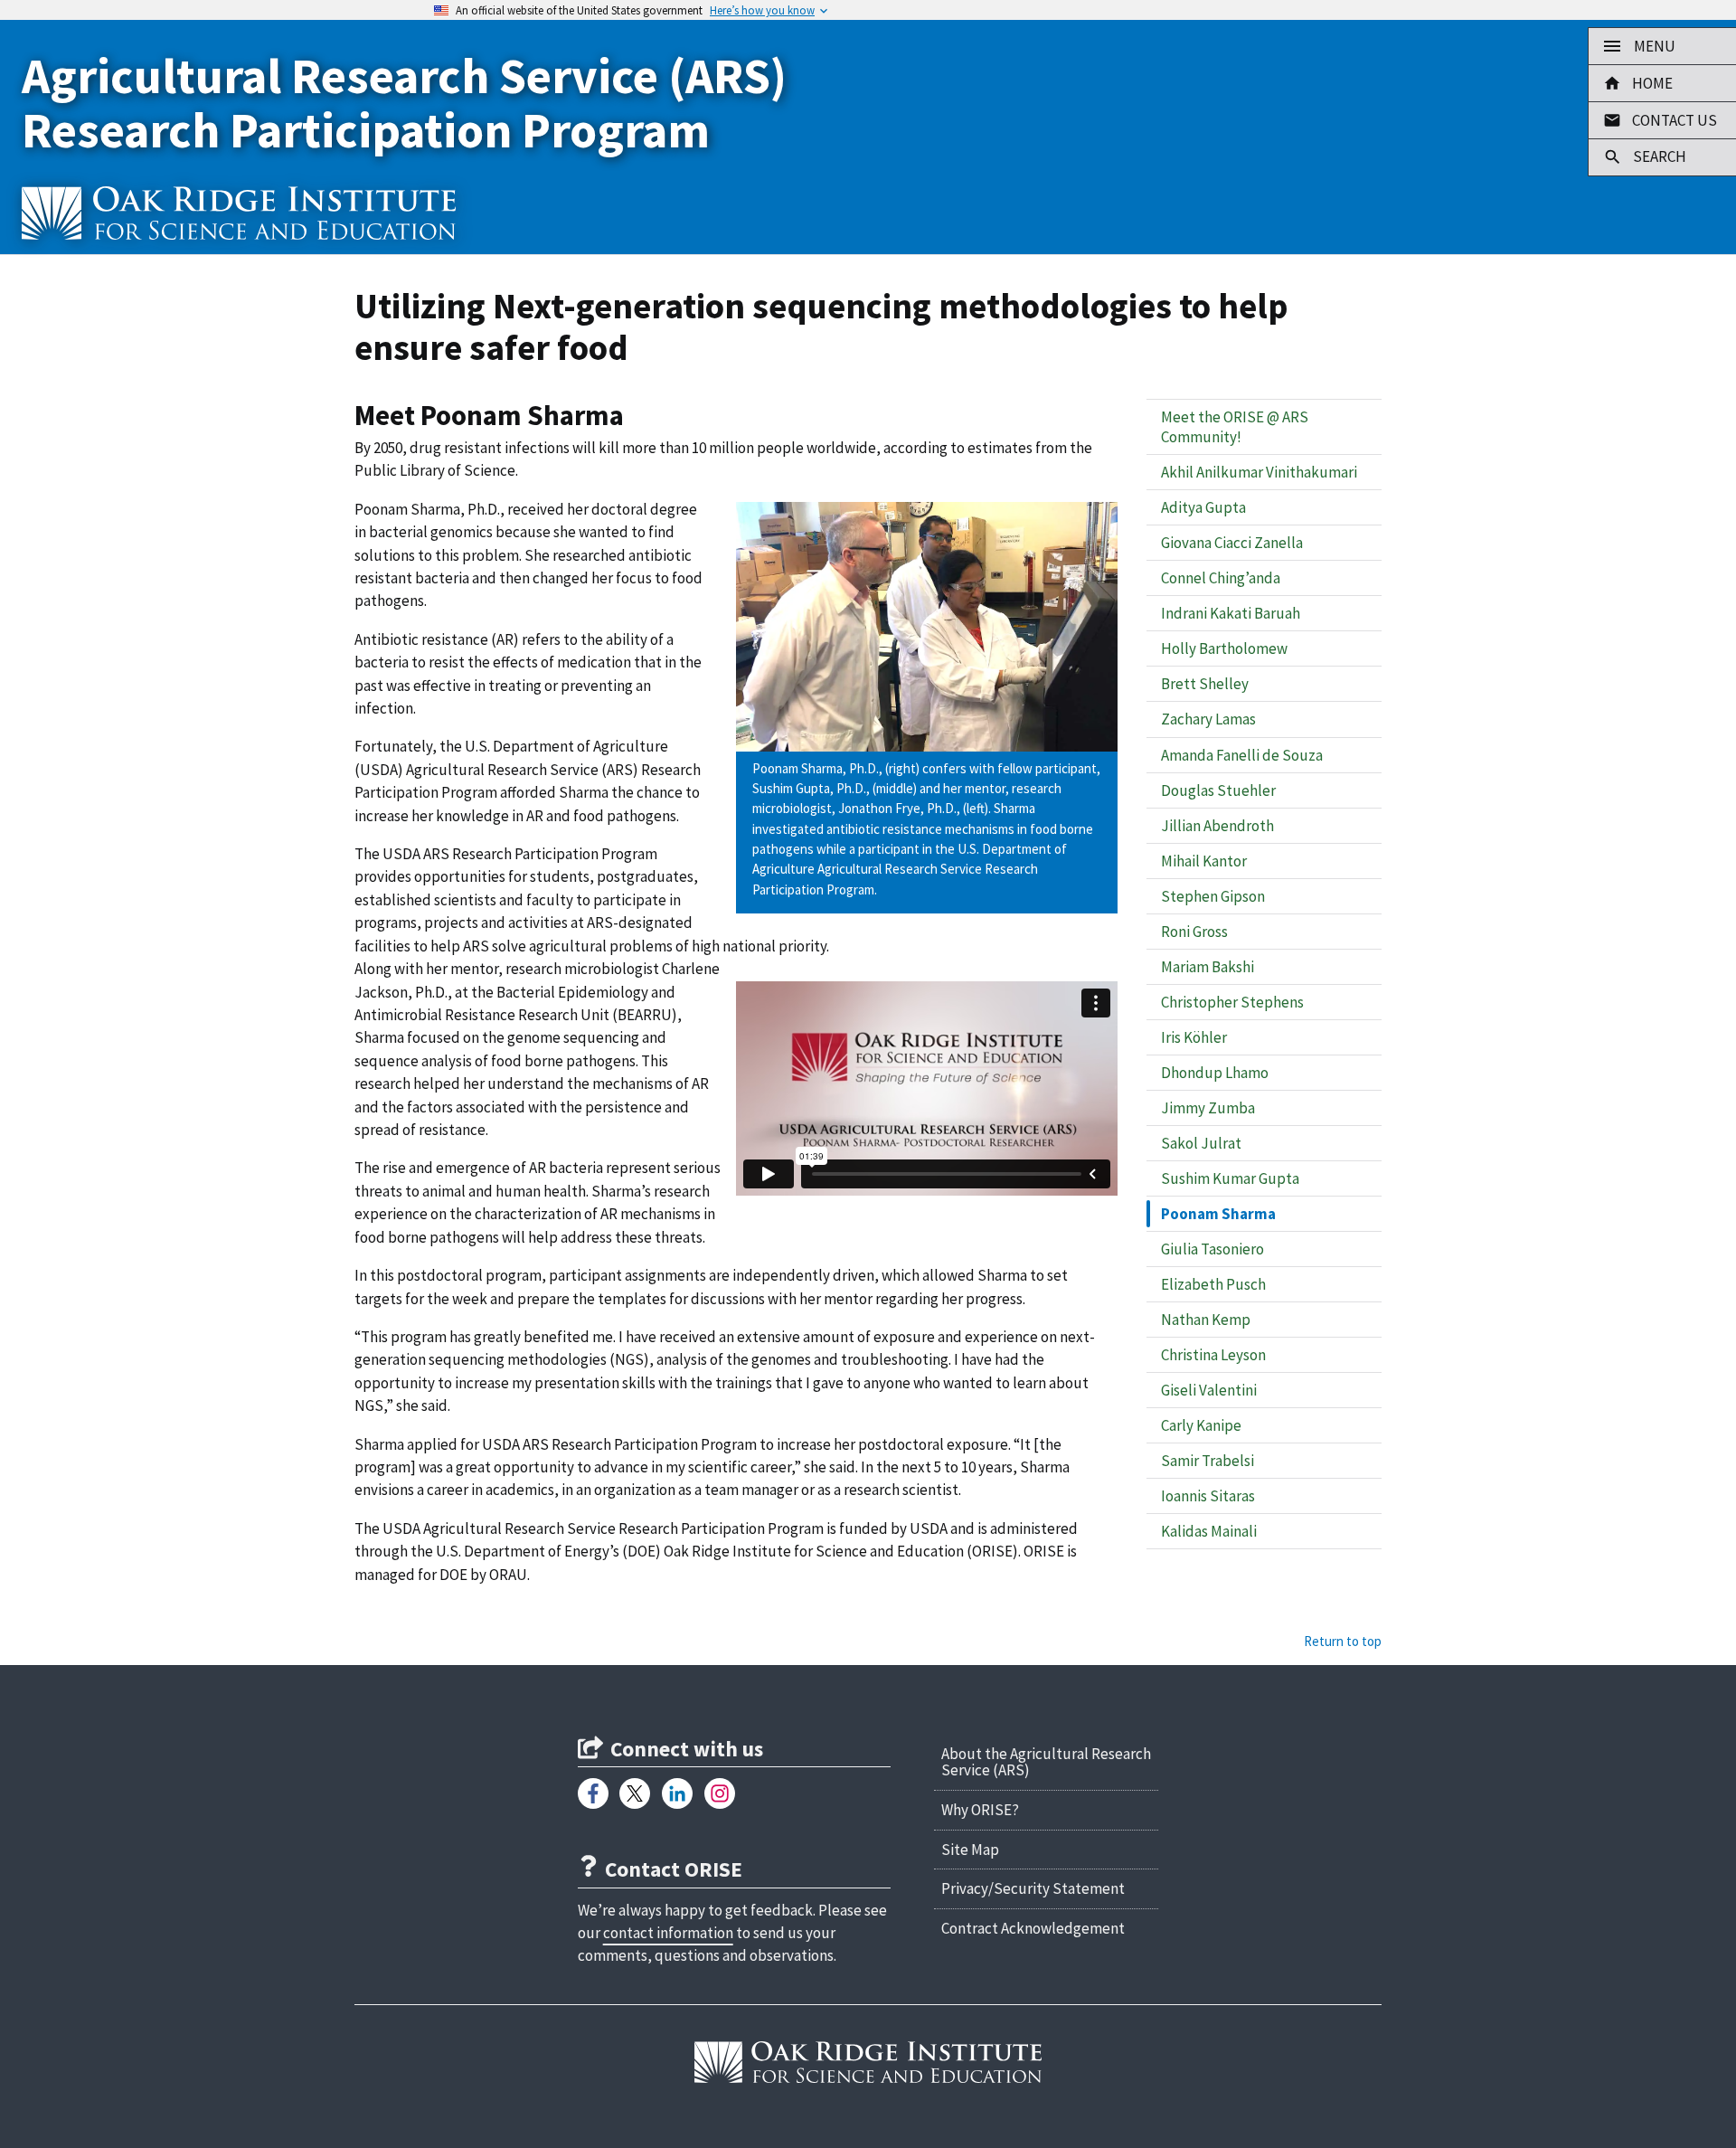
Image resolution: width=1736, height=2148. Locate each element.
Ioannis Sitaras (1208, 1496)
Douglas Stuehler (1218, 790)
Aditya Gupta (1203, 507)
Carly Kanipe (1201, 1425)
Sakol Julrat (1201, 1143)
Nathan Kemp (1206, 1320)
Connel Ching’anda (1221, 578)
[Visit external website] (593, 1793)
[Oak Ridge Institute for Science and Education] (239, 213)
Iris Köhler (1194, 1037)
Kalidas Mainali (1209, 1531)
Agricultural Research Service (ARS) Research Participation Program (404, 103)
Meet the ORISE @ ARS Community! (1235, 427)
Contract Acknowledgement (1033, 1928)
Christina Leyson (1213, 1355)
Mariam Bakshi (1208, 967)
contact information (668, 1933)
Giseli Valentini (1209, 1390)
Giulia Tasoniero (1212, 1249)
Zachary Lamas (1208, 719)
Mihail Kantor (1204, 861)
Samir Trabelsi (1208, 1461)
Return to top (1343, 1641)
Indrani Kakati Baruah (1231, 613)
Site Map (970, 1850)
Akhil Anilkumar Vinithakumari (1259, 472)
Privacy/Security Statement (1033, 1888)
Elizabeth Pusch (1213, 1284)
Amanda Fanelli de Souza (1242, 755)
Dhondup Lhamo (1215, 1073)
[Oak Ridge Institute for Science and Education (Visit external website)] (868, 2063)
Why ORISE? (980, 1810)
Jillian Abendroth (1217, 826)
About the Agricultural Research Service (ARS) (1046, 1762)
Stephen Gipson (1213, 896)
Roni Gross (1194, 932)
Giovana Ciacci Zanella (1232, 543)
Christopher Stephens (1232, 1002)
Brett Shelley (1205, 684)
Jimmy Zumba (1208, 1108)
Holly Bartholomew (1224, 648)
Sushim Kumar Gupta (1230, 1178)
